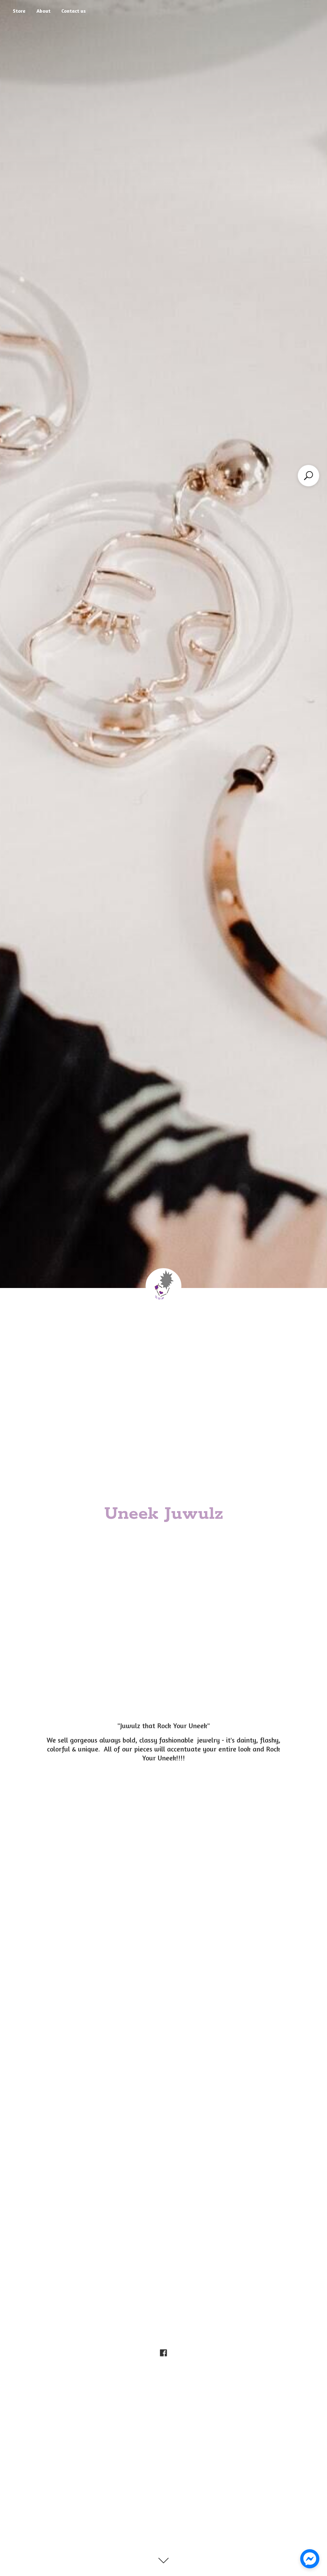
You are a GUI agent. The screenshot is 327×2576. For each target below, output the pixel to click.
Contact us (74, 11)
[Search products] (308, 476)
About (43, 11)
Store (19, 11)
